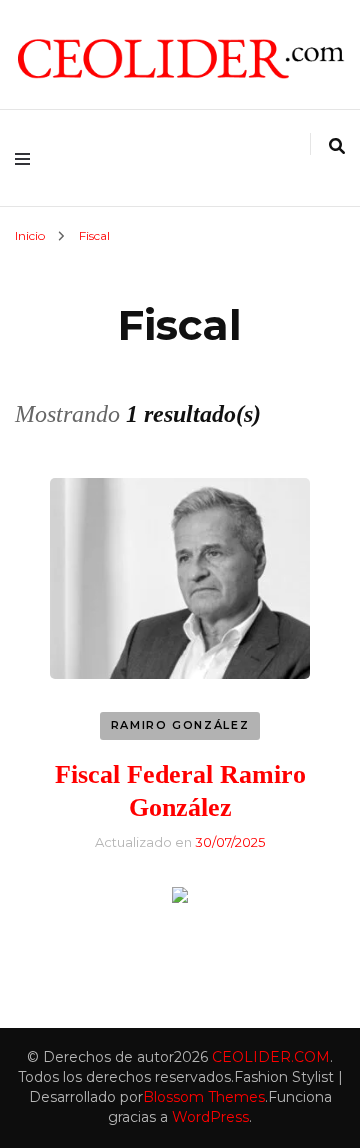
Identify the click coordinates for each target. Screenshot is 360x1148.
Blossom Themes (204, 1097)
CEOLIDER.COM (271, 1057)
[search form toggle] (337, 146)
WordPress (210, 1117)
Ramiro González (180, 725)
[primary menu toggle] (27, 158)
